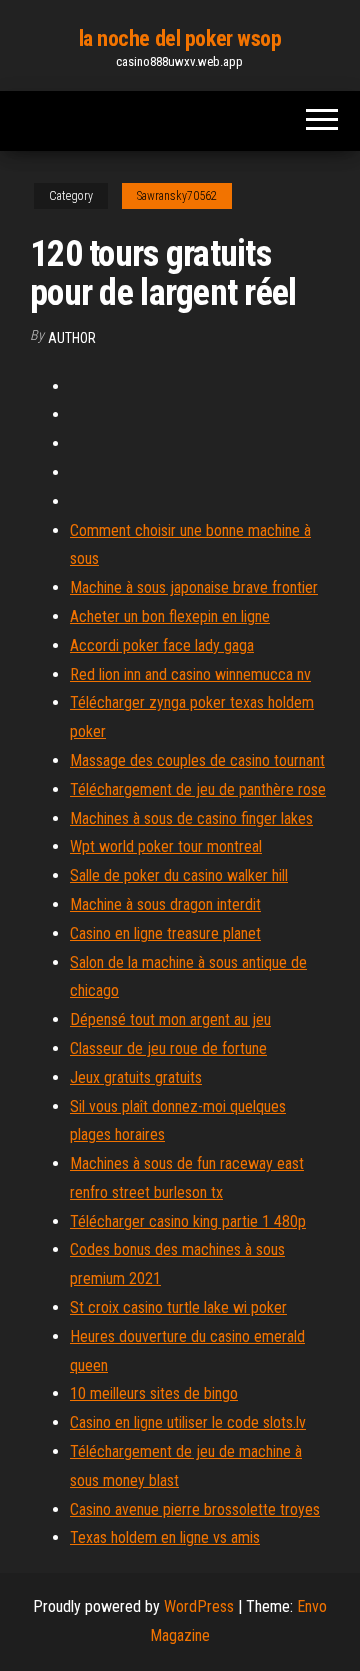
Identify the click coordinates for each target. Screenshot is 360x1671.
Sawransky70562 (177, 196)
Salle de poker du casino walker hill (179, 875)
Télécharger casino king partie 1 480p (188, 1221)
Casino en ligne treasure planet (165, 933)
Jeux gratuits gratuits (136, 1077)
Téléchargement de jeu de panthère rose (198, 789)
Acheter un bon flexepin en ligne (170, 616)
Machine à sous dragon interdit (165, 904)
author (72, 338)
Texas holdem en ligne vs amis (165, 1537)
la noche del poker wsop (180, 38)
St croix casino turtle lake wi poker (178, 1307)
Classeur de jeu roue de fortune (168, 1048)
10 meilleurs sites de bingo (154, 1393)
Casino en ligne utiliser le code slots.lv (188, 1422)
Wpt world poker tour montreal (166, 846)
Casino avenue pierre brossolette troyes (195, 1509)
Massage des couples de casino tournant (197, 760)
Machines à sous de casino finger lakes (191, 818)
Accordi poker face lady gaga (162, 645)
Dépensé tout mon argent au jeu (170, 1019)
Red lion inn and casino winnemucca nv (190, 674)
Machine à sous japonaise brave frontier (194, 587)
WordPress (199, 1606)
